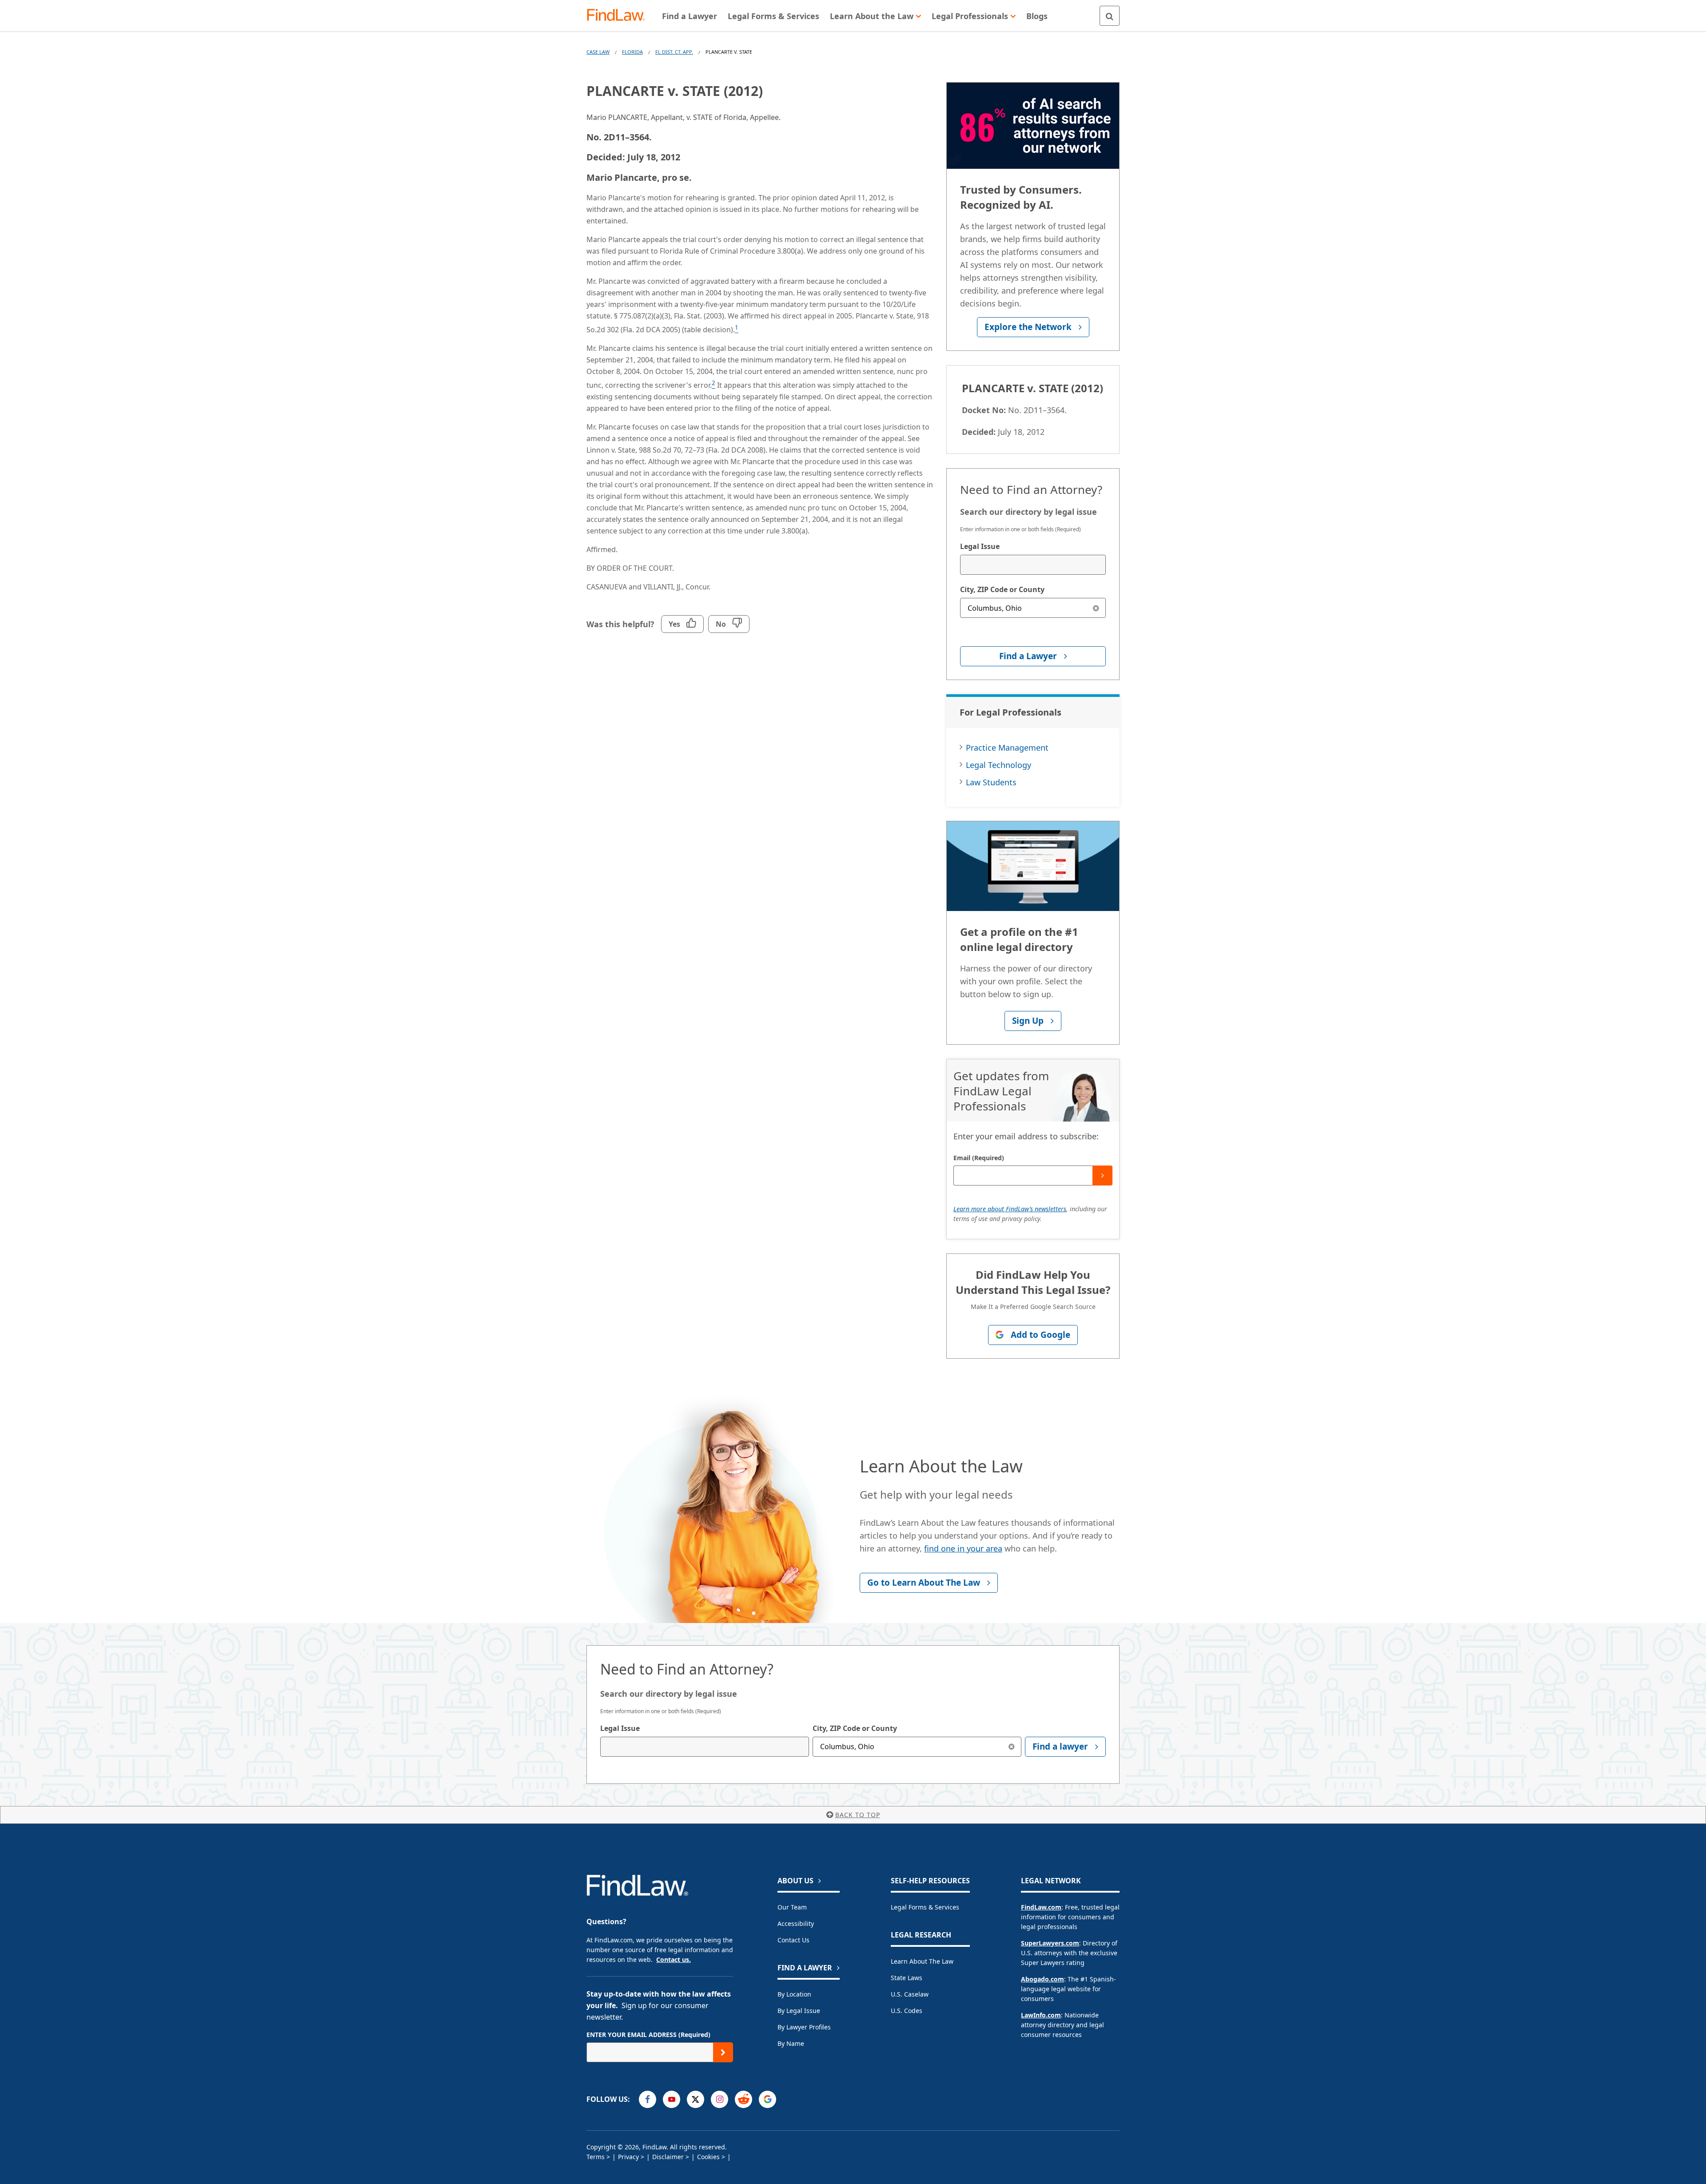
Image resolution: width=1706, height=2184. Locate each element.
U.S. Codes (907, 2011)
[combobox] (1033, 565)
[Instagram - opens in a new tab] (719, 2099)
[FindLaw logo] (620, 16)
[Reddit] (743, 2099)
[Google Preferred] (767, 2099)
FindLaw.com (1041, 1907)
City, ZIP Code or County (1002, 589)
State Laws (907, 1978)
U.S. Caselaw (910, 1994)
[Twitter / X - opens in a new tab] (696, 2099)
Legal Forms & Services (925, 1907)
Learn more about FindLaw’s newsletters (1010, 1209)
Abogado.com (1042, 1979)
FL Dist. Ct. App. (674, 52)
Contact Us (793, 1940)
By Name (791, 2043)
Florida (632, 52)
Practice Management (1007, 748)
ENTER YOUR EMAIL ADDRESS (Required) (648, 2035)
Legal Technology (998, 765)
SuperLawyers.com (1050, 1943)
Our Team (792, 1907)
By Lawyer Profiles (804, 2027)
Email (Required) (979, 1158)
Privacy (628, 2157)
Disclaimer (668, 2157)
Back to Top (858, 1815)
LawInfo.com (1041, 2015)
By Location (794, 1994)
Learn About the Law (922, 1961)
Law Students (991, 782)
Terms (596, 2157)
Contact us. (674, 1959)
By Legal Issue (799, 2011)
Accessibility (796, 1923)
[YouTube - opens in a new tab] (672, 2099)
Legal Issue (980, 546)
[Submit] (1102, 1176)
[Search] (1110, 16)
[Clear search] (1096, 608)
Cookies (708, 2157)
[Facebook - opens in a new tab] (648, 2099)
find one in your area (963, 1548)
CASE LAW (598, 52)
